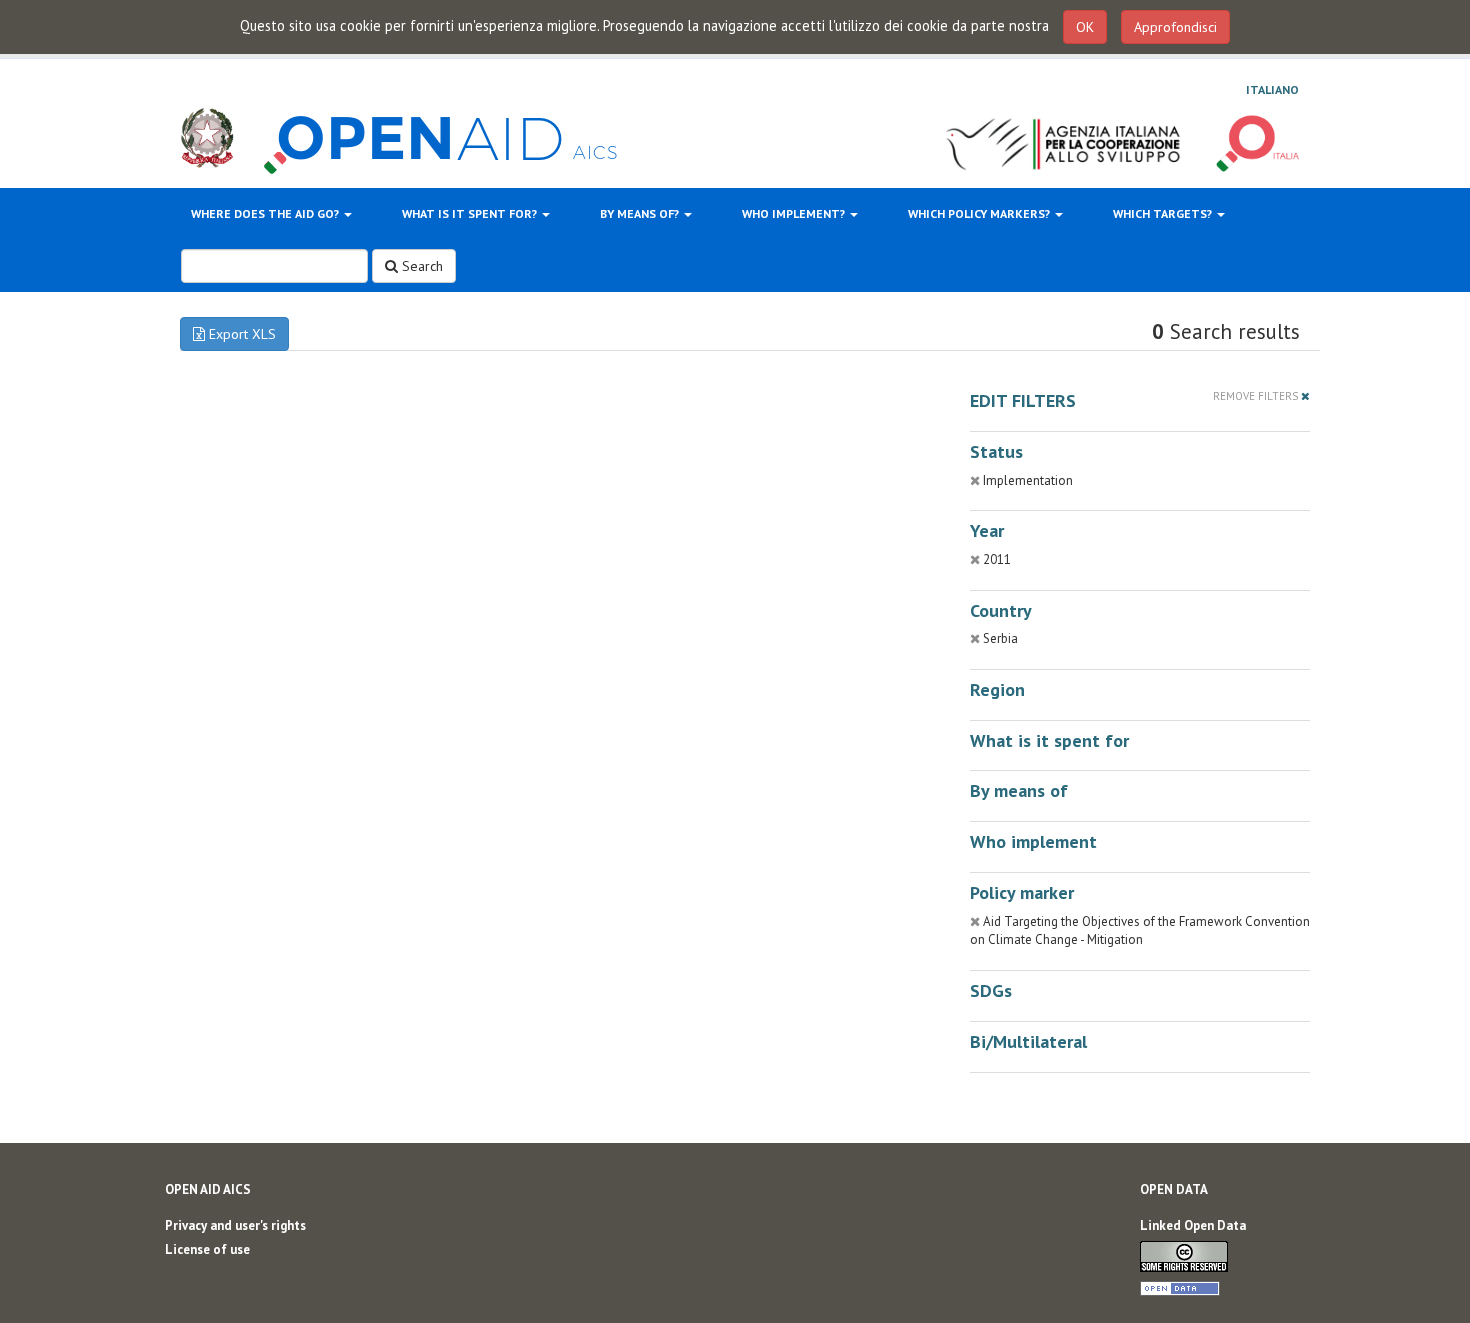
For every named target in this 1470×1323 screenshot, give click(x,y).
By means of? (641, 213)
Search (420, 266)
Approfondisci (1175, 27)
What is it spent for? (471, 213)
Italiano (1272, 89)
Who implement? (795, 213)
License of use (207, 1249)
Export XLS (240, 334)
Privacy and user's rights (235, 1225)
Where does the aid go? (266, 213)
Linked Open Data (1193, 1225)
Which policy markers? (980, 213)
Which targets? (1164, 213)
